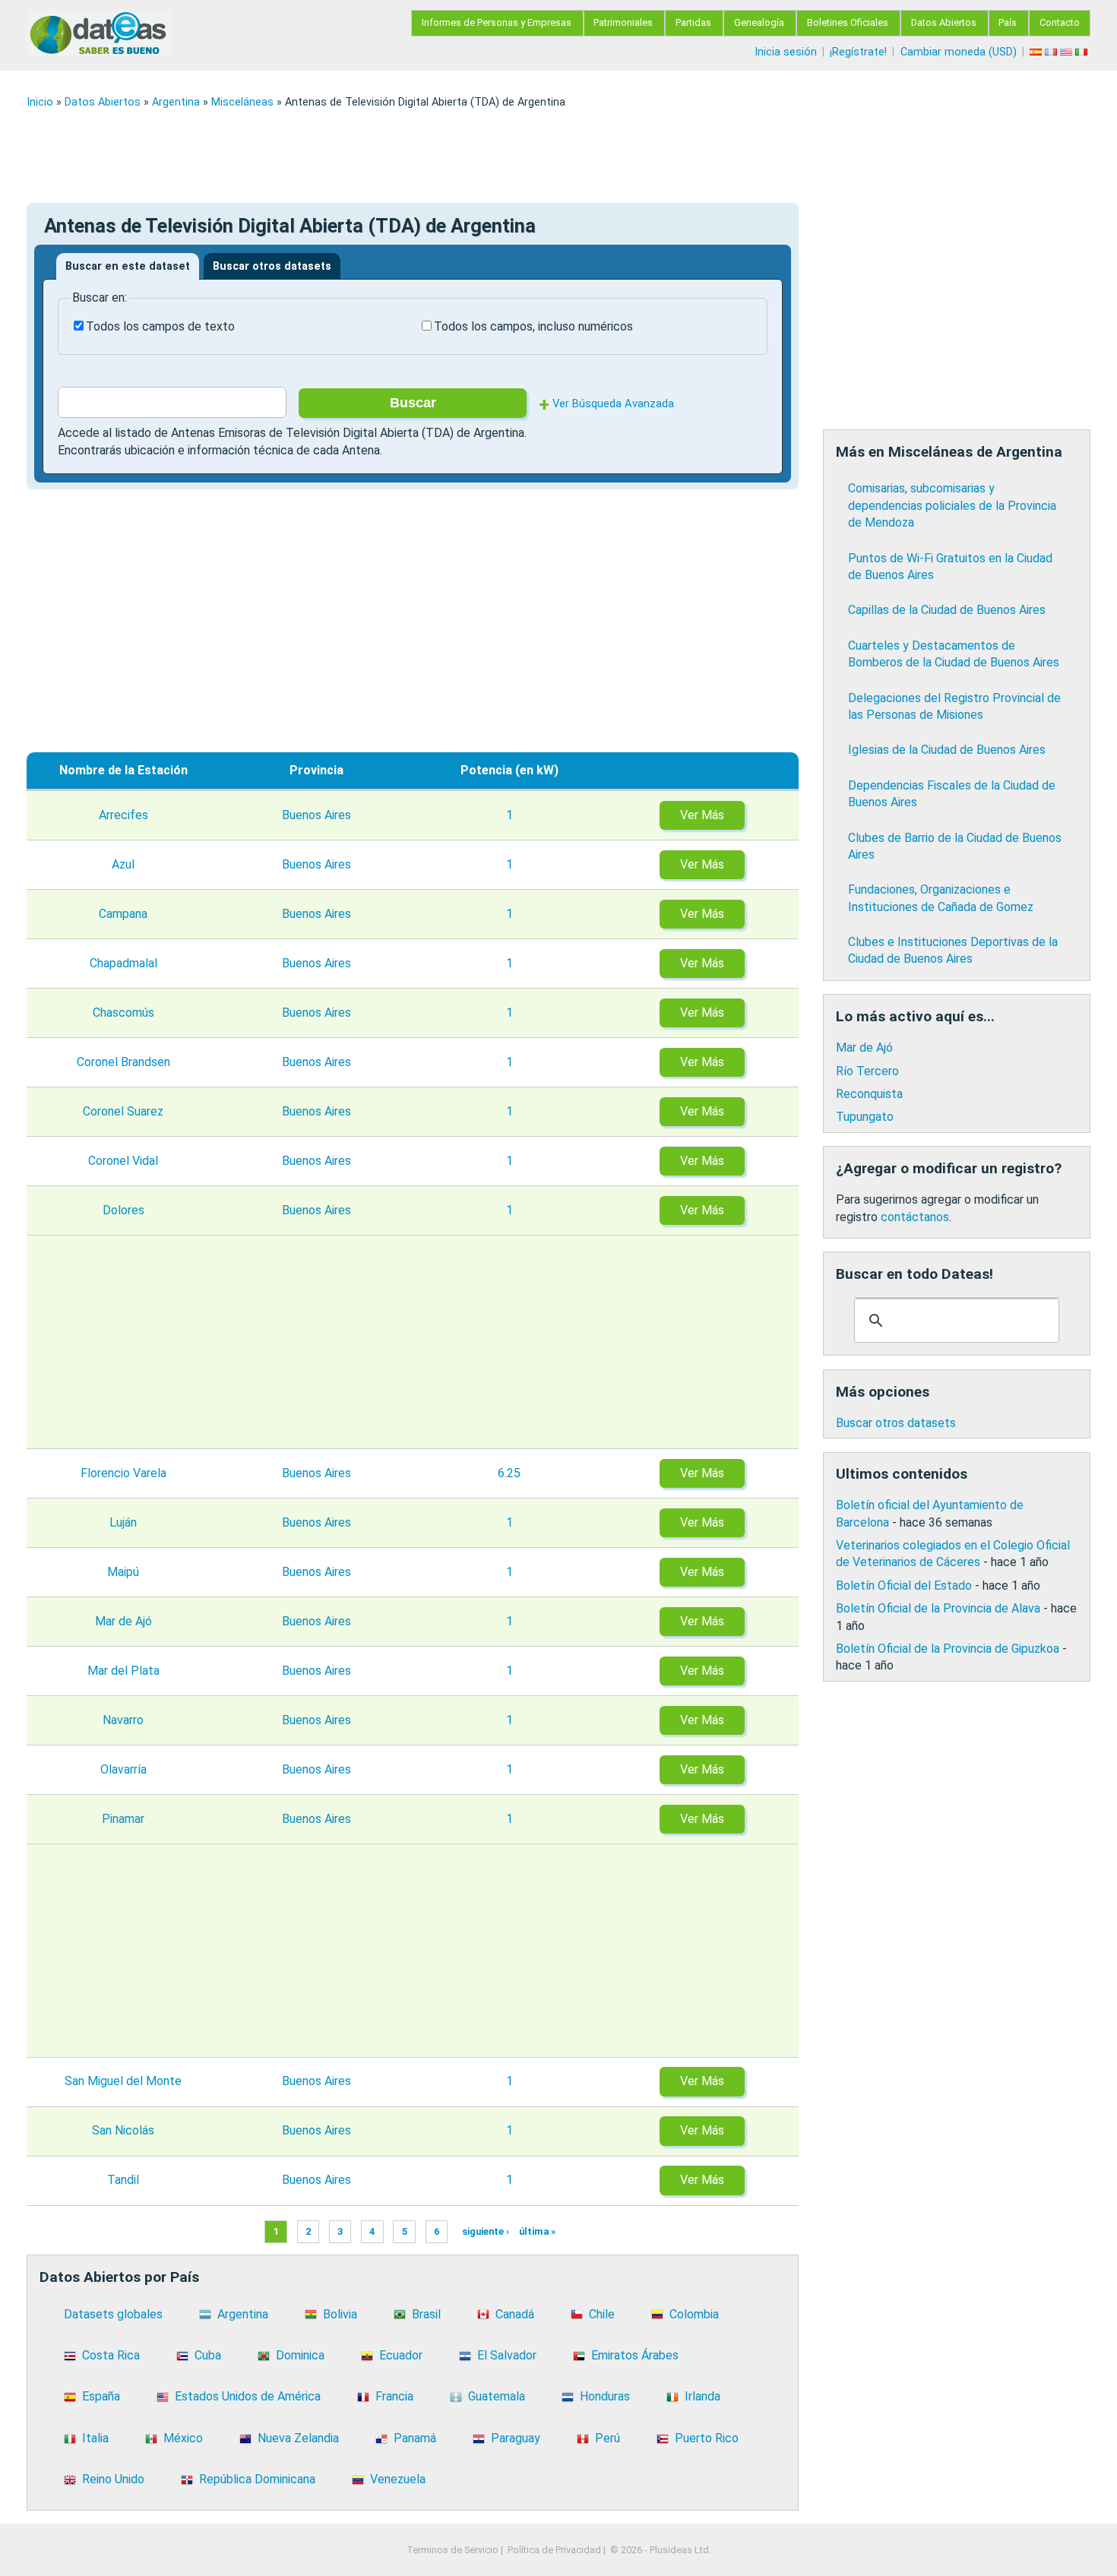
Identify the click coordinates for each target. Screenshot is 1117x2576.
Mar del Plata (123, 1671)
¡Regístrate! (858, 52)
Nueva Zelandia (298, 2438)
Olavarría (123, 1769)
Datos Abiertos (944, 22)
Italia (95, 2438)
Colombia (694, 2314)
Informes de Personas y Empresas (497, 22)
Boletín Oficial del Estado (904, 1585)
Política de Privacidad (554, 2550)
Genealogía (759, 22)
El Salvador (507, 2355)
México (183, 2438)
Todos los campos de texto (160, 326)
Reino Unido (113, 2479)
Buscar (413, 403)
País (1008, 22)
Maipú (123, 1572)
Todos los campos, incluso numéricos (533, 326)
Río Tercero (867, 1071)
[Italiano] (1083, 52)
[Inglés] (1068, 52)
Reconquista (869, 1094)
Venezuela (398, 2479)
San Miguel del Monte (123, 2081)
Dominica (300, 2355)
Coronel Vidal (123, 1161)
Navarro (123, 1720)
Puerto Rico (707, 2438)
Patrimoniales (623, 22)
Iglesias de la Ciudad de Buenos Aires (947, 750)
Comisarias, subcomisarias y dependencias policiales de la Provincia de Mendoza (952, 505)
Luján (123, 1522)
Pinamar (123, 1819)
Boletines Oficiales (848, 22)
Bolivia (340, 2314)
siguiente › (486, 2231)
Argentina (176, 102)
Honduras (605, 2396)
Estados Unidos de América (248, 2396)
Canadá (515, 2314)
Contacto (1060, 22)
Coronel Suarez (123, 1111)
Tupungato (865, 1117)
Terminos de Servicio (452, 2550)
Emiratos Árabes (635, 2355)
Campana (123, 914)
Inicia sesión (786, 52)
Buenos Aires (316, 815)
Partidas (693, 22)
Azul (123, 864)
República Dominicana (257, 2479)
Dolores (123, 1210)
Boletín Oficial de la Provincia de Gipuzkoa (948, 1649)
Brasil (426, 2314)
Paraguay (516, 2438)
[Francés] (1052, 52)
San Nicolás (123, 2130)
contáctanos (915, 1217)
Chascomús (123, 1013)
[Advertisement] (483, 156)
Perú (608, 2438)
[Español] (1037, 52)
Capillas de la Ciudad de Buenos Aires (947, 610)
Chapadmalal (123, 963)
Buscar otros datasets (272, 266)
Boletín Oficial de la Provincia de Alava (938, 1608)
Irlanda (702, 2396)
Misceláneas (242, 102)
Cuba (208, 2355)
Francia (394, 2396)
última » (537, 2231)
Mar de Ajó (123, 1621)
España (101, 2396)
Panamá (415, 2438)
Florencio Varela (123, 1473)
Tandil (123, 2180)
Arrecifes (123, 815)
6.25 (509, 1473)
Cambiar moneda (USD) (959, 52)
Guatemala (497, 2396)
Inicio (40, 102)
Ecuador (401, 2355)
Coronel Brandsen (123, 1062)
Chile (602, 2314)
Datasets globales (113, 2314)
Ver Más (702, 815)
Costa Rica (111, 2355)
